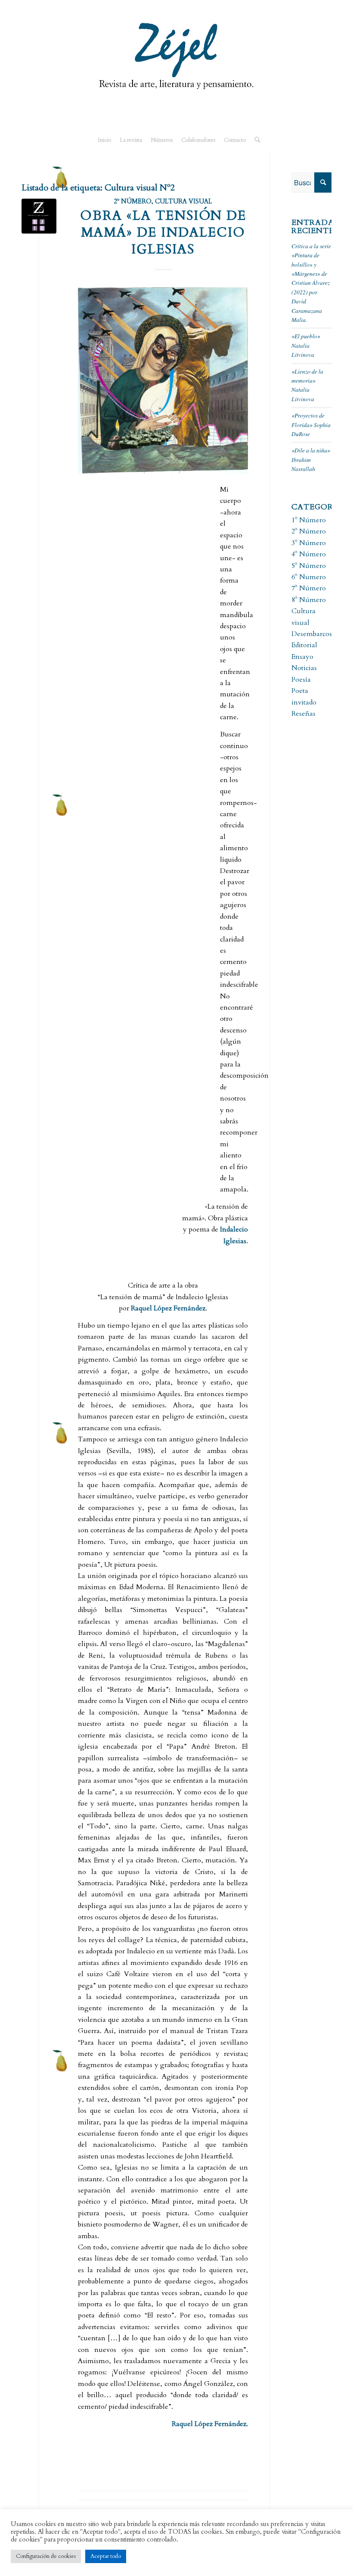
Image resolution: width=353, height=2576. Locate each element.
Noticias (304, 668)
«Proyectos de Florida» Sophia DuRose (311, 424)
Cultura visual (183, 201)
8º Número (309, 600)
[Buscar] (255, 140)
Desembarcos (312, 634)
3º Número (309, 543)
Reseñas (303, 714)
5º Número (309, 566)
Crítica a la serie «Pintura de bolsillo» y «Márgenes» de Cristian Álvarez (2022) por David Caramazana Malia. (311, 283)
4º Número (309, 554)
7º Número (309, 588)
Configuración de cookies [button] (46, 2556)
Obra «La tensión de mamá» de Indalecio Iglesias (163, 232)
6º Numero (309, 577)
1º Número (309, 520)
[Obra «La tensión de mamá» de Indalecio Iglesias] (39, 216)
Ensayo (302, 657)
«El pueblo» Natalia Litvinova (306, 345)
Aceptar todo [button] (106, 2556)
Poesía (301, 680)
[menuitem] (104, 140)
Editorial (304, 645)
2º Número (133, 201)
